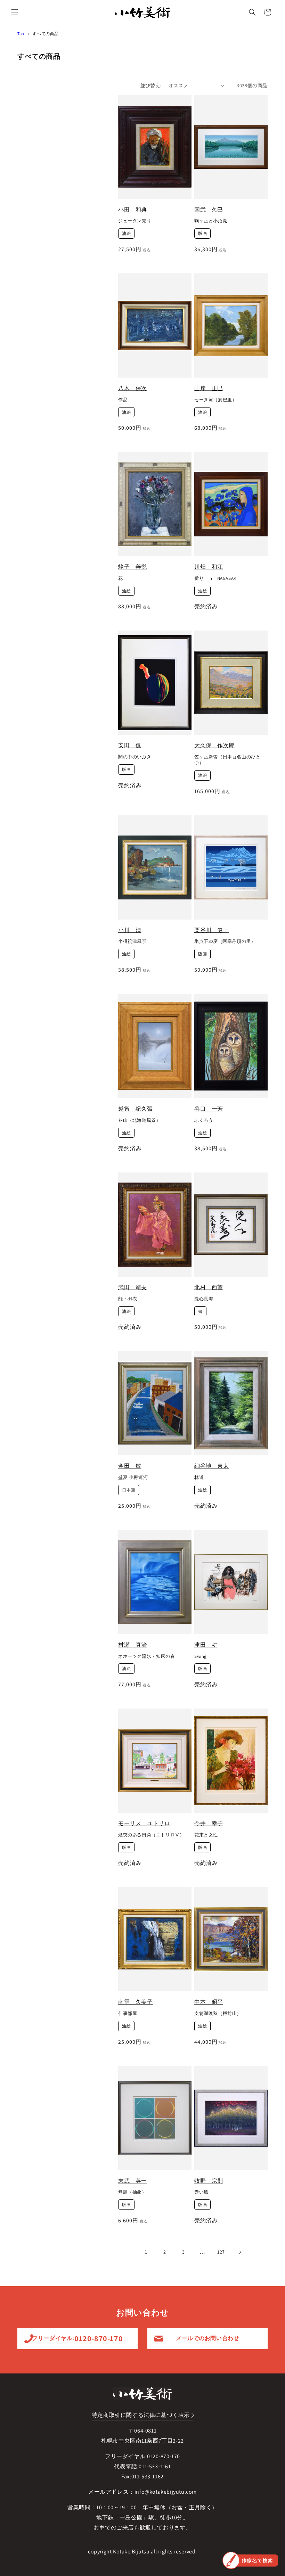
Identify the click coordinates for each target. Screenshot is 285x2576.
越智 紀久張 (136, 1109)
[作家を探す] (250, 2560)
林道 (199, 1478)
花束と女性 (206, 1835)
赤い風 (201, 2192)
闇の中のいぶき (135, 757)
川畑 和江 (209, 567)
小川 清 (130, 930)
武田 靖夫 (133, 1287)
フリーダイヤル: (77, 2338)
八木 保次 (133, 388)
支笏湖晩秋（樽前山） (218, 2014)
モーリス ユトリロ (144, 1823)
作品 (123, 400)
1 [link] (146, 2252)
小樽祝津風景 (132, 941)
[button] (15, 12)
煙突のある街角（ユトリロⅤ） (151, 1835)
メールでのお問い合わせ (208, 2338)
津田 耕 (206, 1645)
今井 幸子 (209, 1823)
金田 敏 (130, 1466)
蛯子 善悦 (133, 567)
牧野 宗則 (209, 2181)
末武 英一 (133, 2181)
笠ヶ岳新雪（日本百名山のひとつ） (227, 760)
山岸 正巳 (209, 388)
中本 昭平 (209, 2002)
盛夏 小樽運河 (133, 1478)
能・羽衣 (128, 1299)
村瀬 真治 (133, 1645)
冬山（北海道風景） (139, 1120)
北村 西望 (209, 1287)
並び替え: (151, 85)
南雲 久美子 (136, 2002)
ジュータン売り (135, 221)
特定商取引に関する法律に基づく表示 (141, 2415)
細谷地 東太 (212, 1466)
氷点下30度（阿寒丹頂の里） (225, 941)
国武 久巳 (209, 210)
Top (21, 34)
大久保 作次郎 (214, 745)
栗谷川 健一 (212, 930)
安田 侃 (130, 745)
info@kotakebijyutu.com (166, 2492)
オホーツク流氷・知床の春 (146, 1656)
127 (221, 2252)
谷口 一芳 (209, 1109)
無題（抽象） (132, 2192)
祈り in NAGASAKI (216, 578)
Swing (201, 1656)
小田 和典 (133, 210)
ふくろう (204, 1120)
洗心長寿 (204, 1299)
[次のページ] (240, 2252)
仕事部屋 (128, 2014)
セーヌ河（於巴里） (215, 400)
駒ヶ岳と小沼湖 (211, 221)
